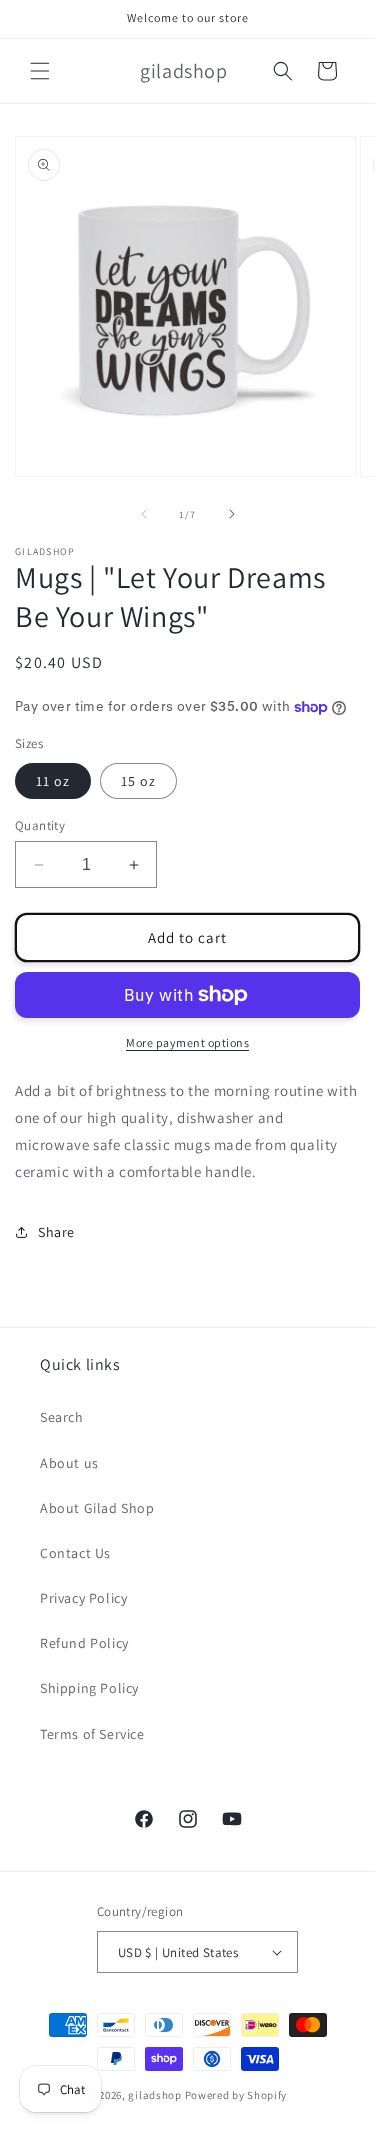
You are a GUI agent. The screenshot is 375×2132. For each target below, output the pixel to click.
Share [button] (56, 1232)
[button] (40, 71)
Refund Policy (84, 1643)
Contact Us (75, 1553)
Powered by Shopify (236, 2095)
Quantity (40, 825)
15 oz (138, 781)
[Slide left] (144, 514)
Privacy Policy (83, 1598)
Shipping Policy (89, 1688)
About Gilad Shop (97, 1508)
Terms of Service (92, 1734)
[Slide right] (232, 514)
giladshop (154, 2095)
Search (62, 1417)
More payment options (187, 1042)
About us (69, 1463)
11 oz (53, 781)
